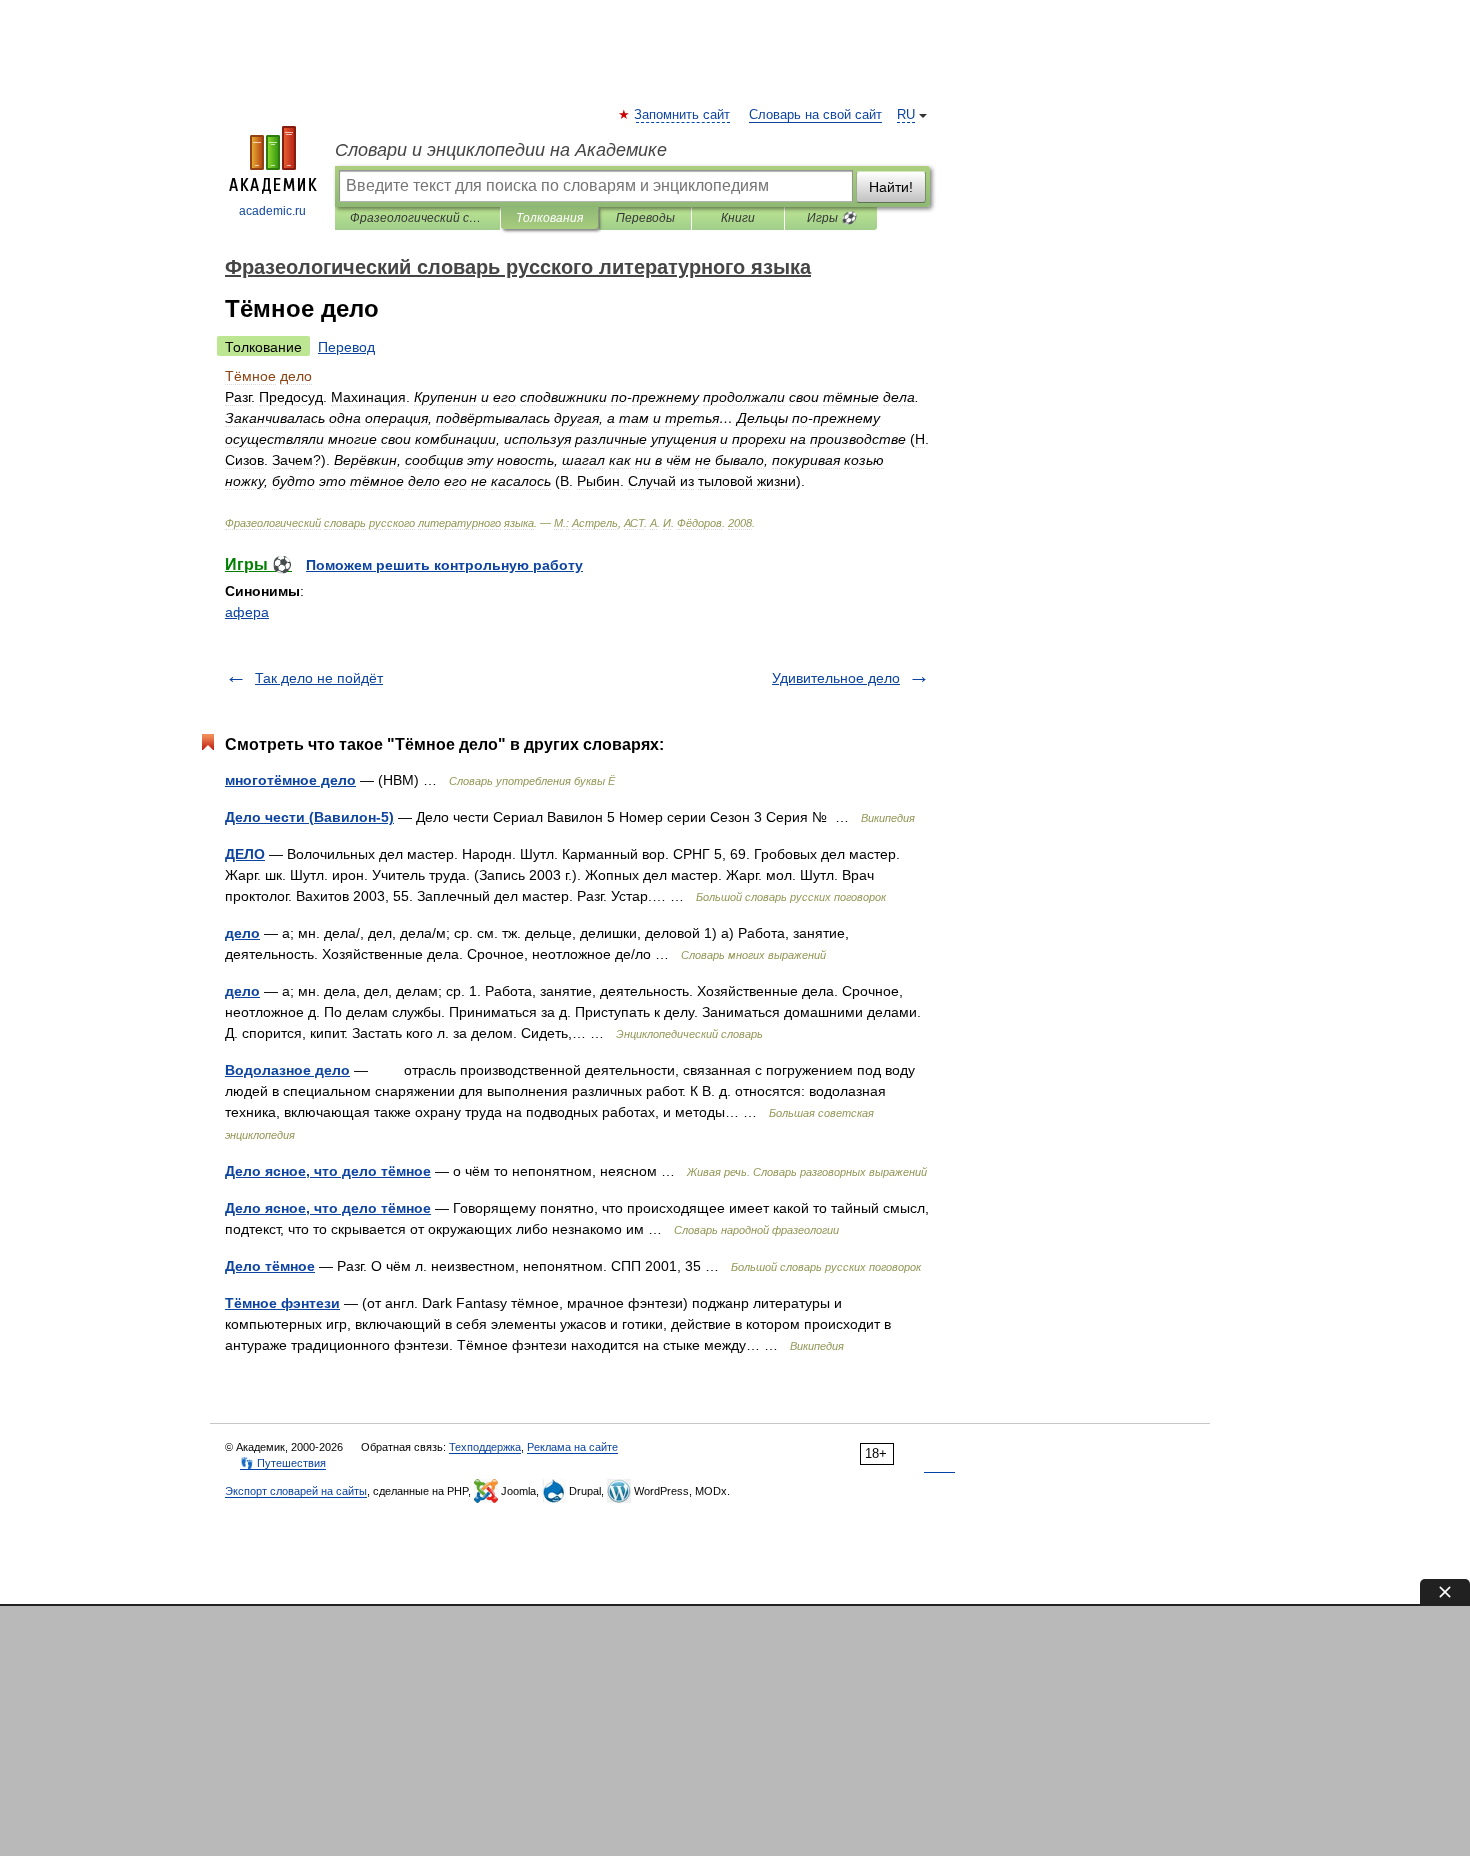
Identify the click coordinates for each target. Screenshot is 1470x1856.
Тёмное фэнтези (282, 1303)
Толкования (549, 218)
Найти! (891, 187)
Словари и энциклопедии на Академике (501, 150)
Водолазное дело (287, 1070)
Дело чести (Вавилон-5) (309, 817)
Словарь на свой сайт (815, 115)
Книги (738, 218)
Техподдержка (485, 1447)
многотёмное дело (290, 780)
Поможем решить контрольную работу (444, 565)
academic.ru (272, 211)
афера (247, 612)
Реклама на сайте (572, 1447)
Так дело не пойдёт (319, 678)
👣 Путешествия (283, 1463)
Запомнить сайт (683, 115)
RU (906, 115)
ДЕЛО (245, 854)
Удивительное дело (836, 678)
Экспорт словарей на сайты (296, 1491)
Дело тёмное (270, 1266)
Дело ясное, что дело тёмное (328, 1171)
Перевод (346, 347)
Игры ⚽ (831, 218)
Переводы (645, 218)
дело (242, 933)
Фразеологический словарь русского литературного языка (417, 218)
